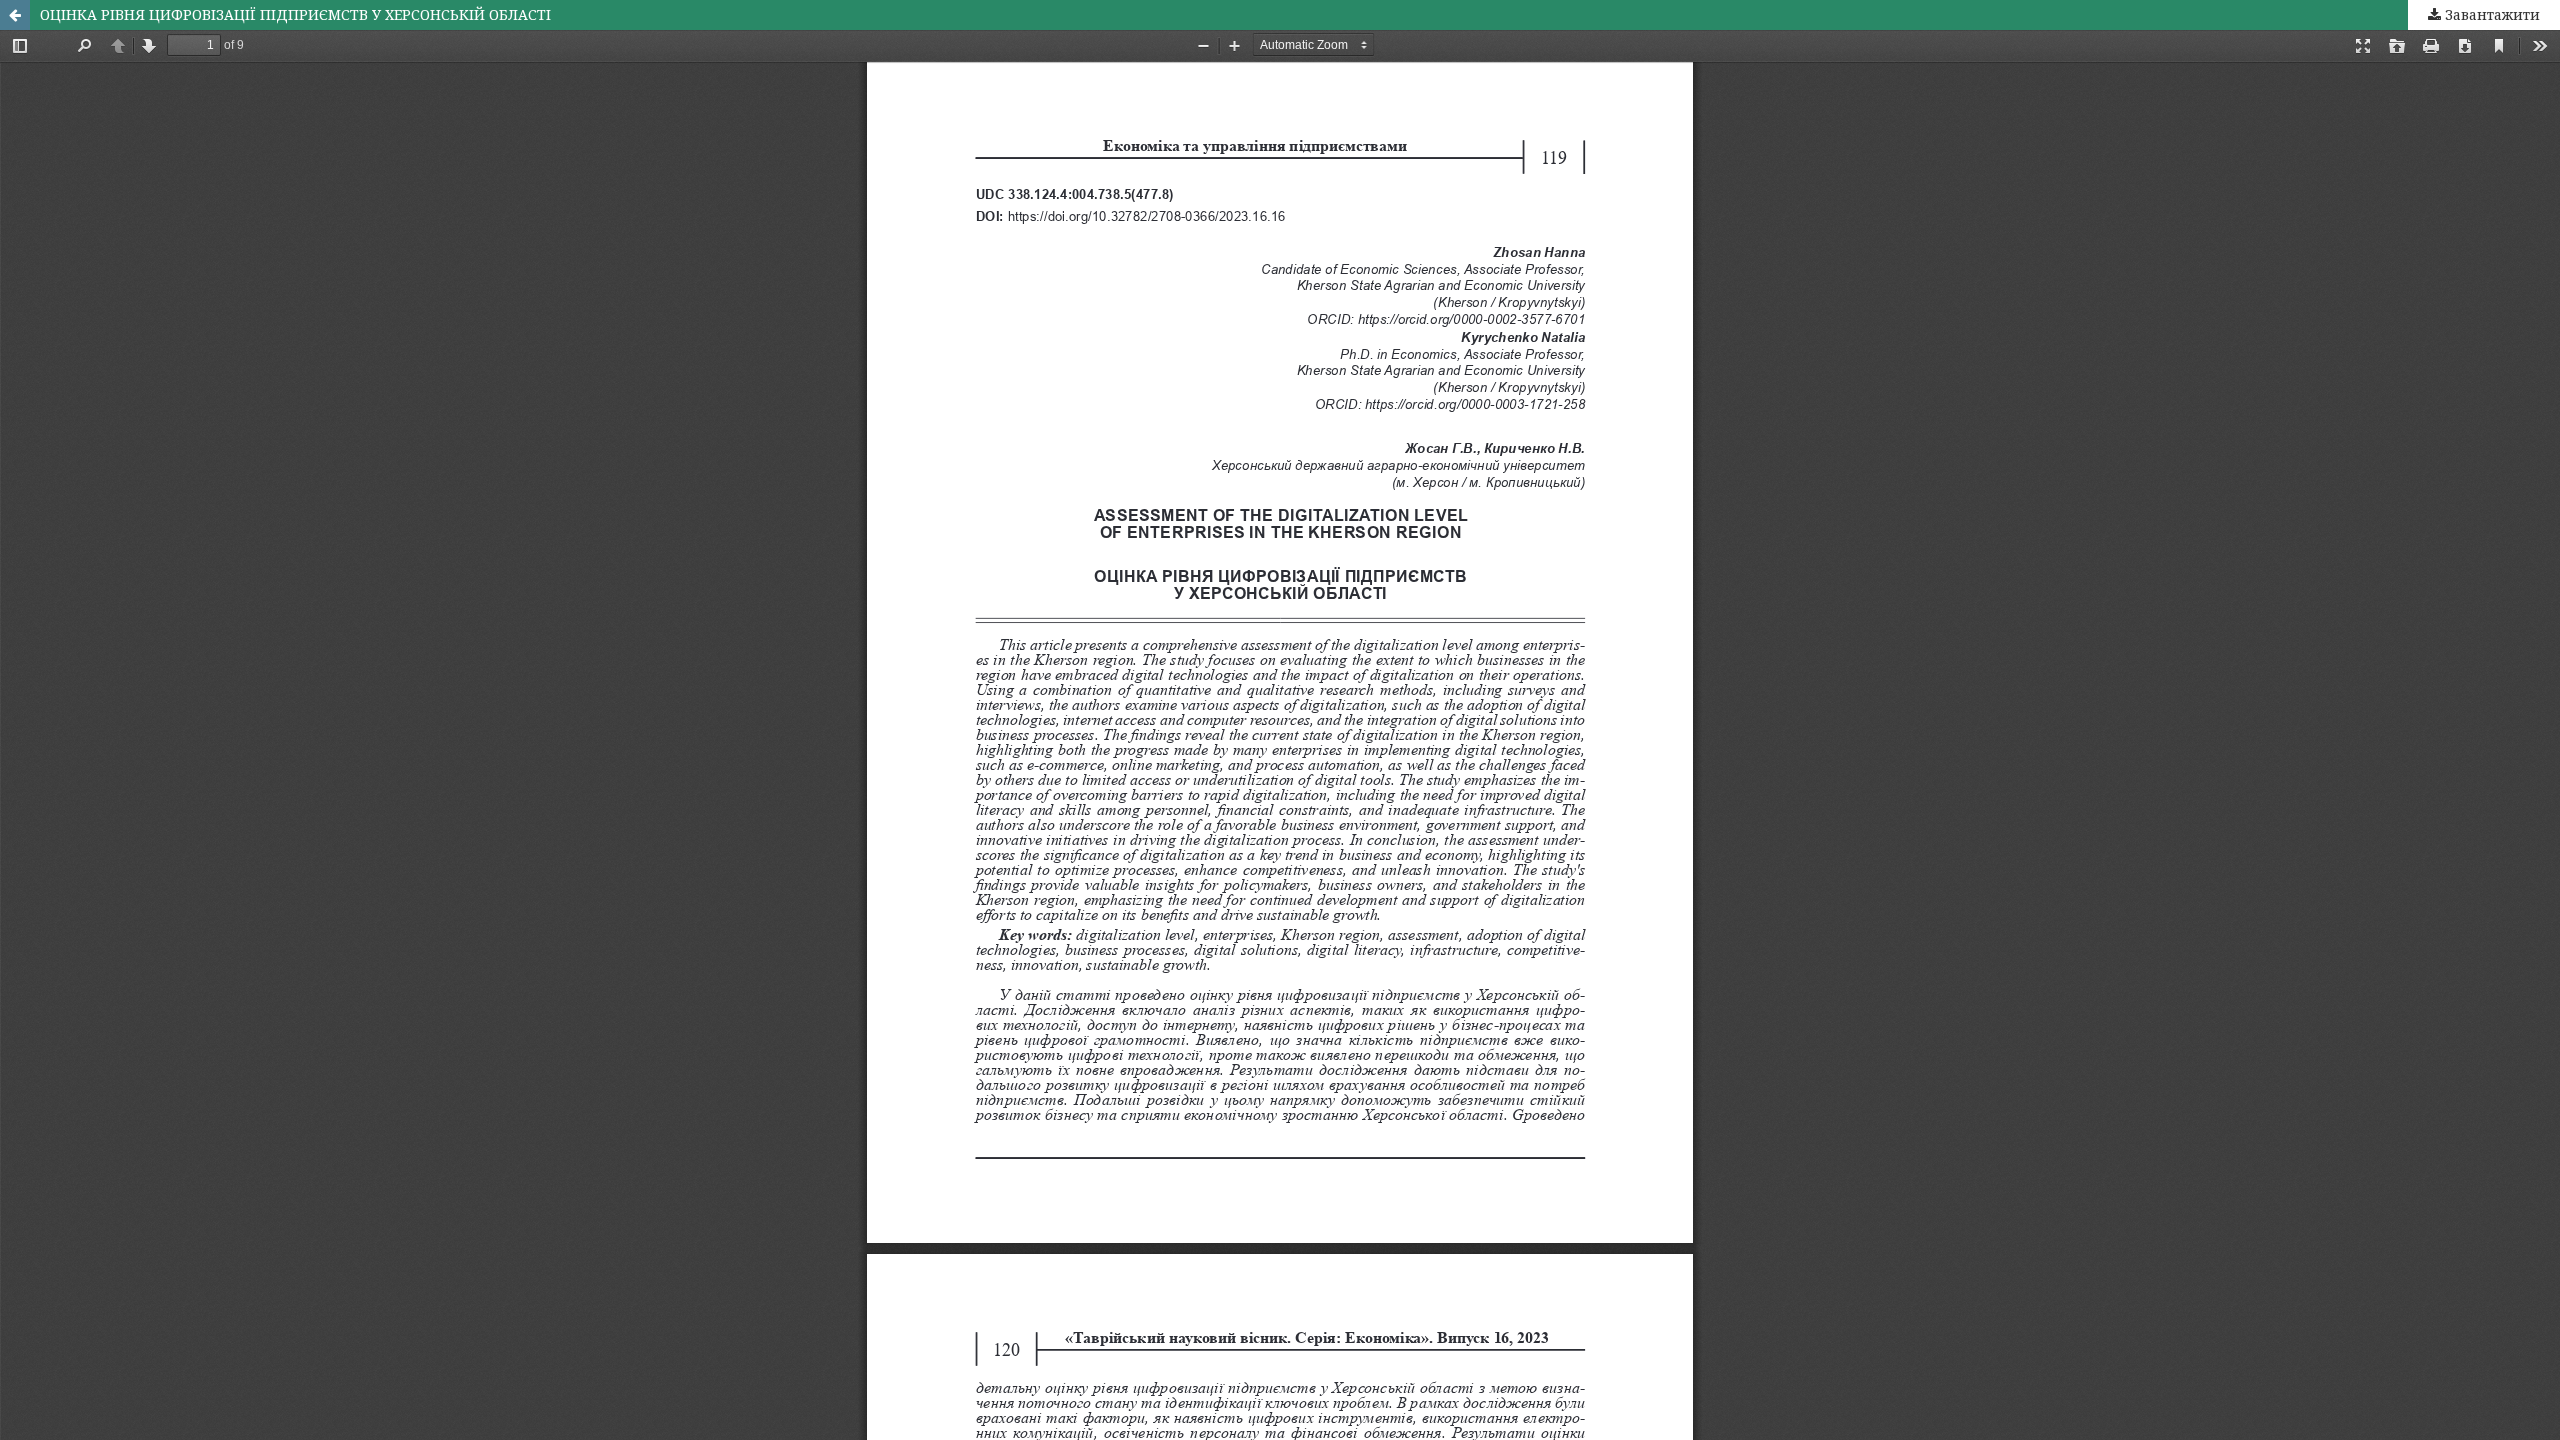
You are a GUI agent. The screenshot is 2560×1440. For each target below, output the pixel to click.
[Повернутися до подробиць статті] (15, 15)
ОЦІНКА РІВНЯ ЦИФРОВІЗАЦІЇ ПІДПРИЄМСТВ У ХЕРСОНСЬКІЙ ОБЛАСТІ (295, 14)
